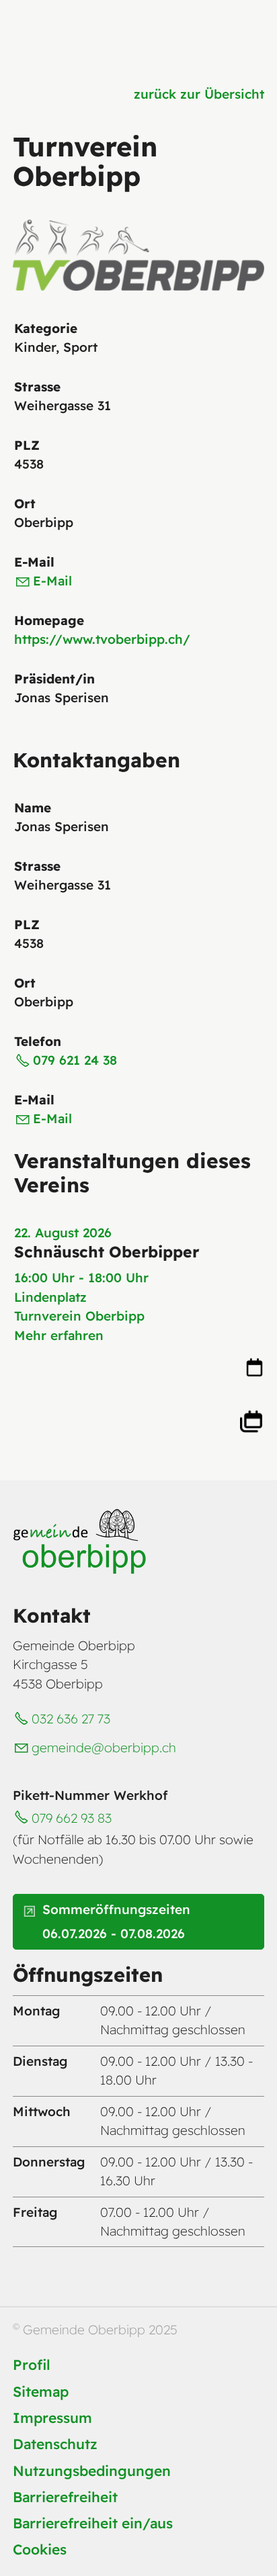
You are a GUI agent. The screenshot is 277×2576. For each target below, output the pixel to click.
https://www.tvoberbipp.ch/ (102, 639)
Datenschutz (55, 2444)
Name (33, 808)
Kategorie (46, 328)
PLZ (27, 445)
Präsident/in (54, 679)
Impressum (52, 2418)
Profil (32, 2365)
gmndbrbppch (104, 1748)
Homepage (49, 620)
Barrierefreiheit (65, 2497)
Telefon (38, 1041)
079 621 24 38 (75, 1060)
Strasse (37, 387)
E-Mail (34, 562)
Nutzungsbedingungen (92, 2471)
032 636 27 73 (71, 1719)
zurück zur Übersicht (199, 94)
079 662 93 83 (72, 1818)
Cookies (40, 2549)
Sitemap (41, 2391)
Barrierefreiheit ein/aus (93, 2523)
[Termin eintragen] (254, 1372)
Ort (25, 504)
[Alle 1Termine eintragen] (251, 1420)
